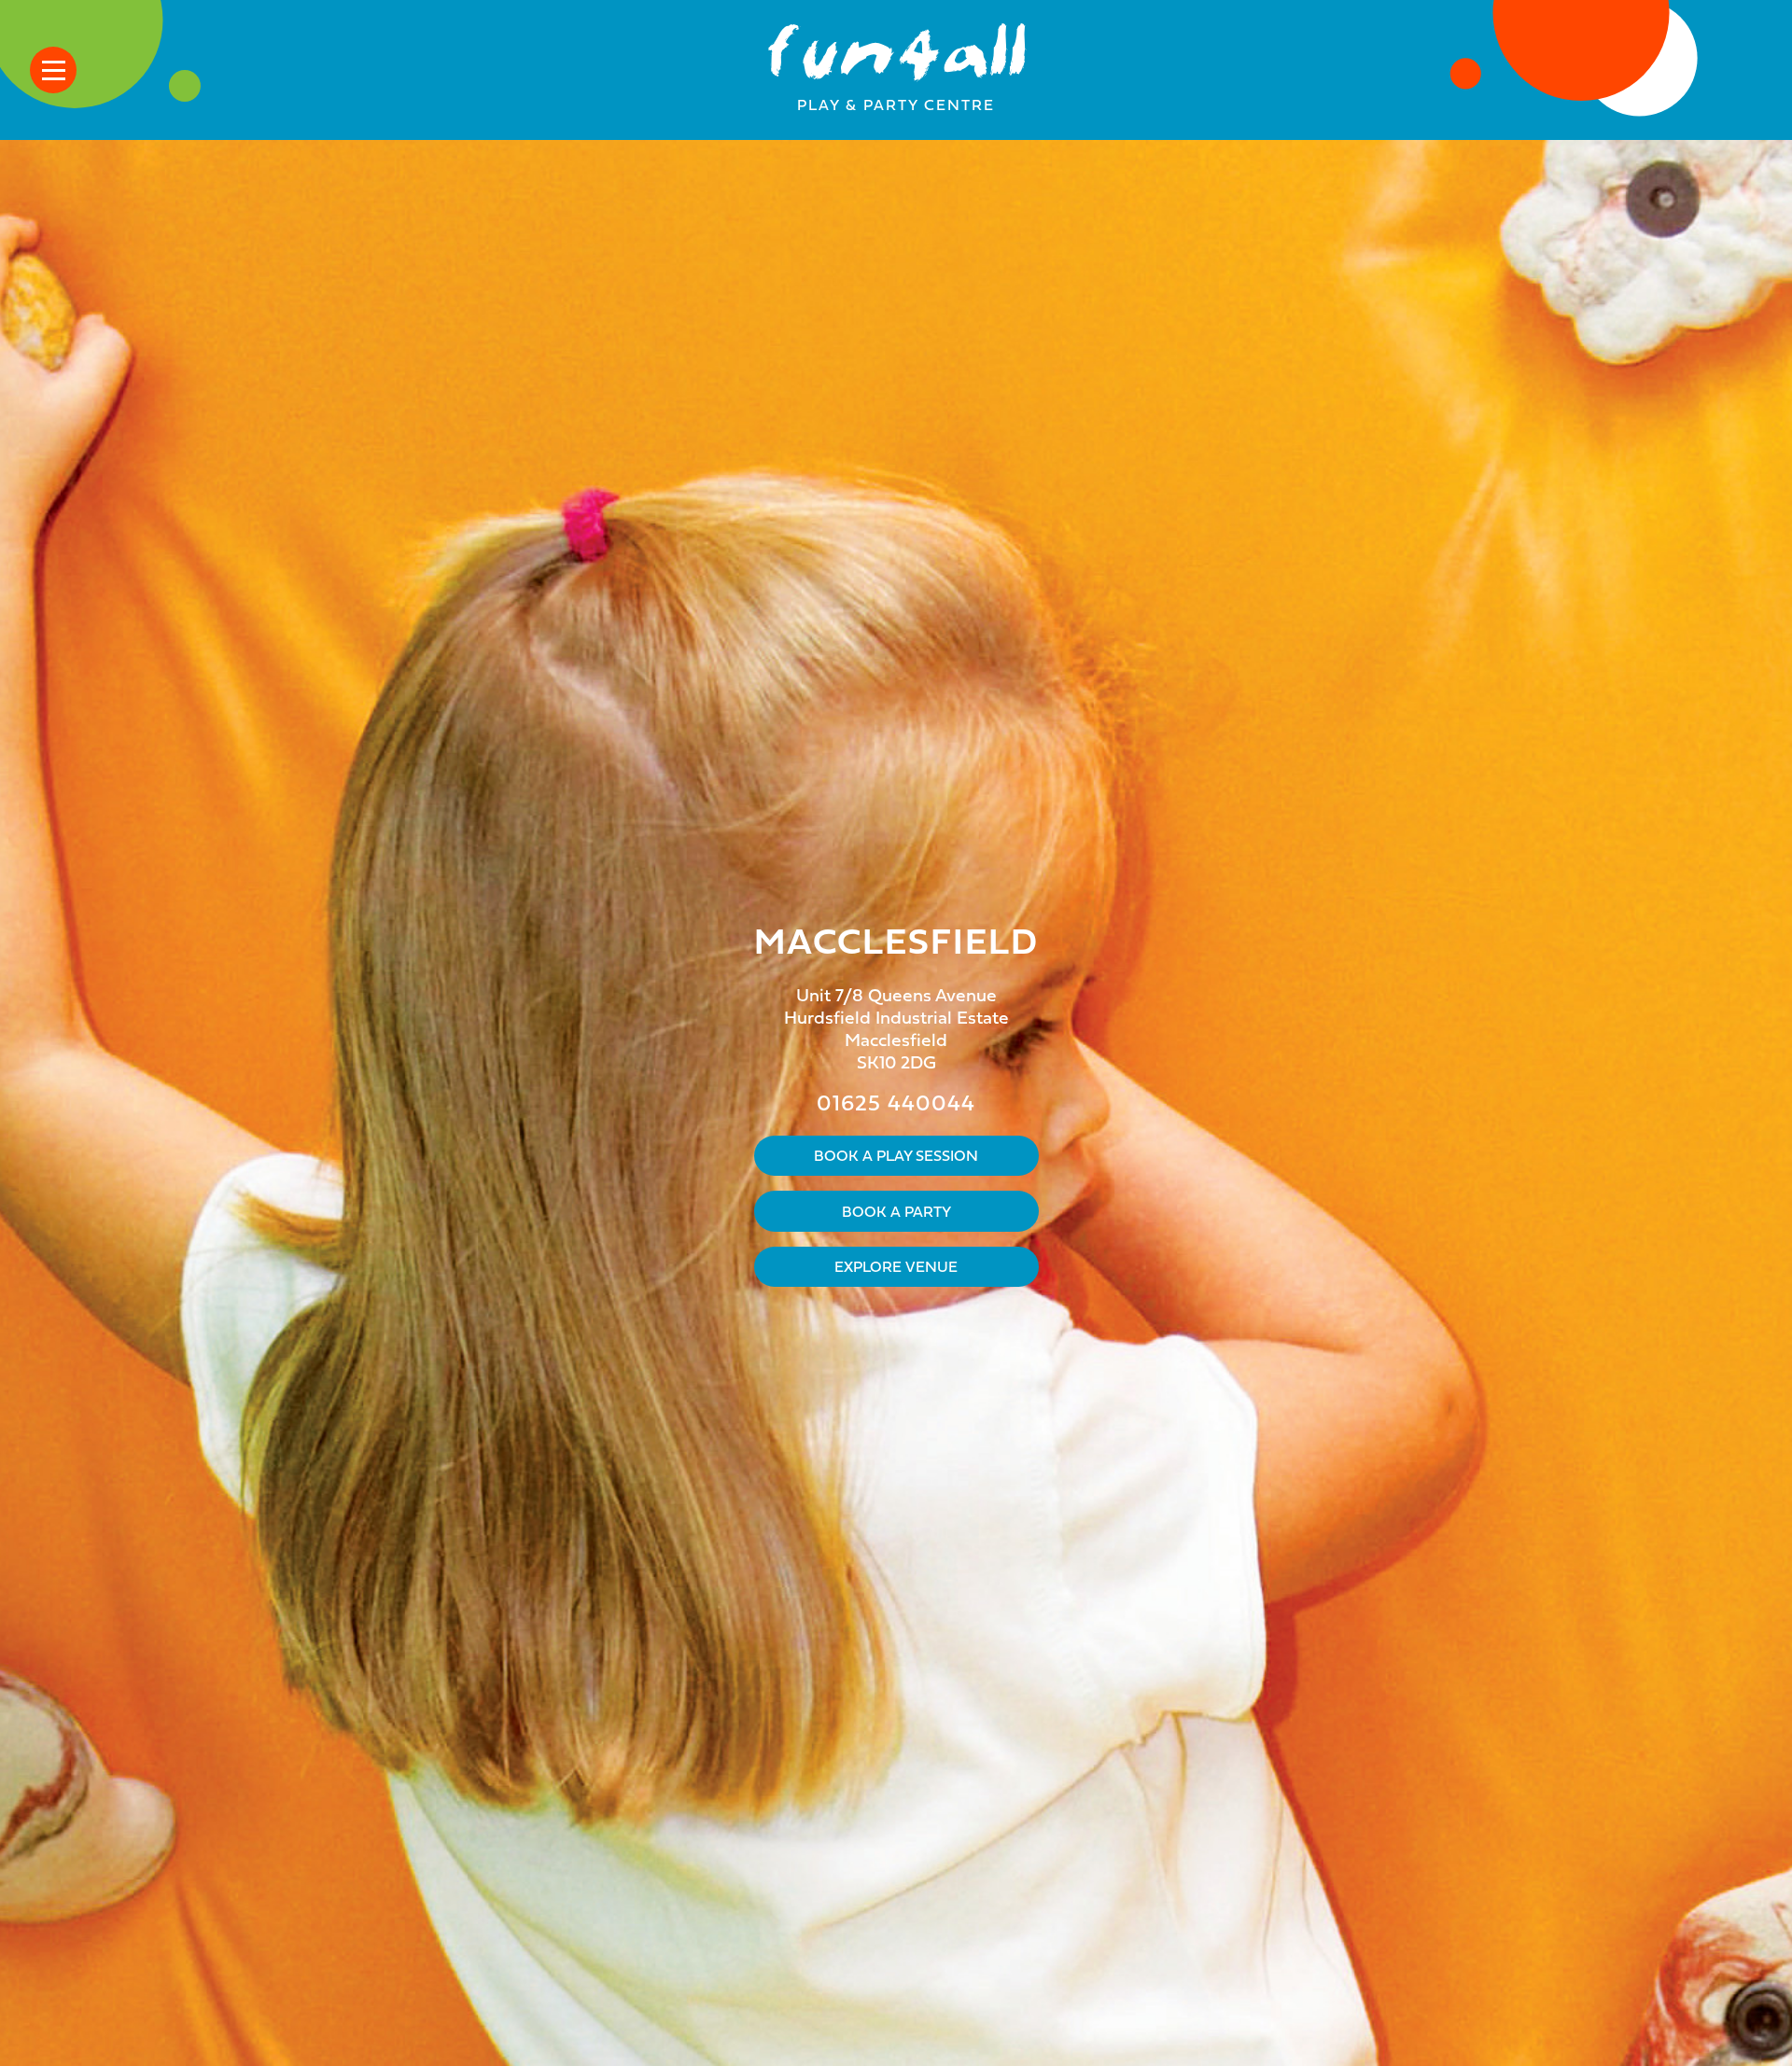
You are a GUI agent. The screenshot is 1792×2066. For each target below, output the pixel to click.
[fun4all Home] (896, 59)
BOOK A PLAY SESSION (896, 1157)
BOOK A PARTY (896, 1213)
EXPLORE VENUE (896, 1268)
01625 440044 (896, 1105)
